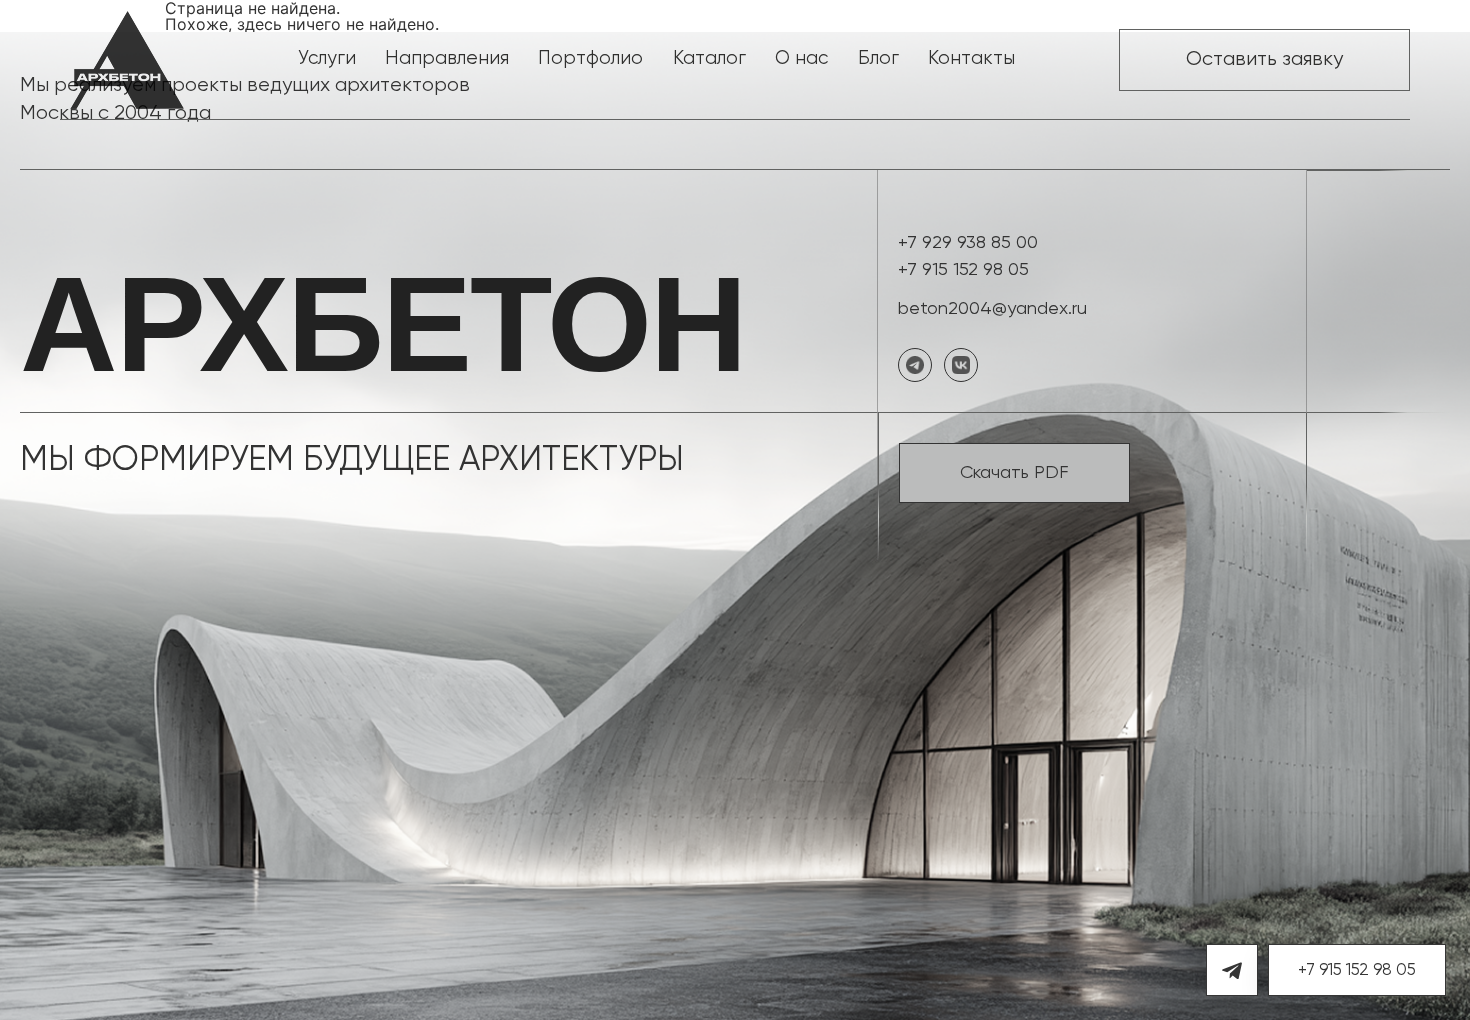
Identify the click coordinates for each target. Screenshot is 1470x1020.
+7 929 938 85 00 (968, 243)
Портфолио (590, 58)
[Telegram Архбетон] (1232, 970)
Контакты (971, 58)
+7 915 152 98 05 (963, 270)
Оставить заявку (1264, 59)
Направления (447, 58)
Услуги (327, 58)
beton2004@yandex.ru (992, 309)
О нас (801, 58)
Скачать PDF (1014, 473)
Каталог (709, 58)
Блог (878, 58)
